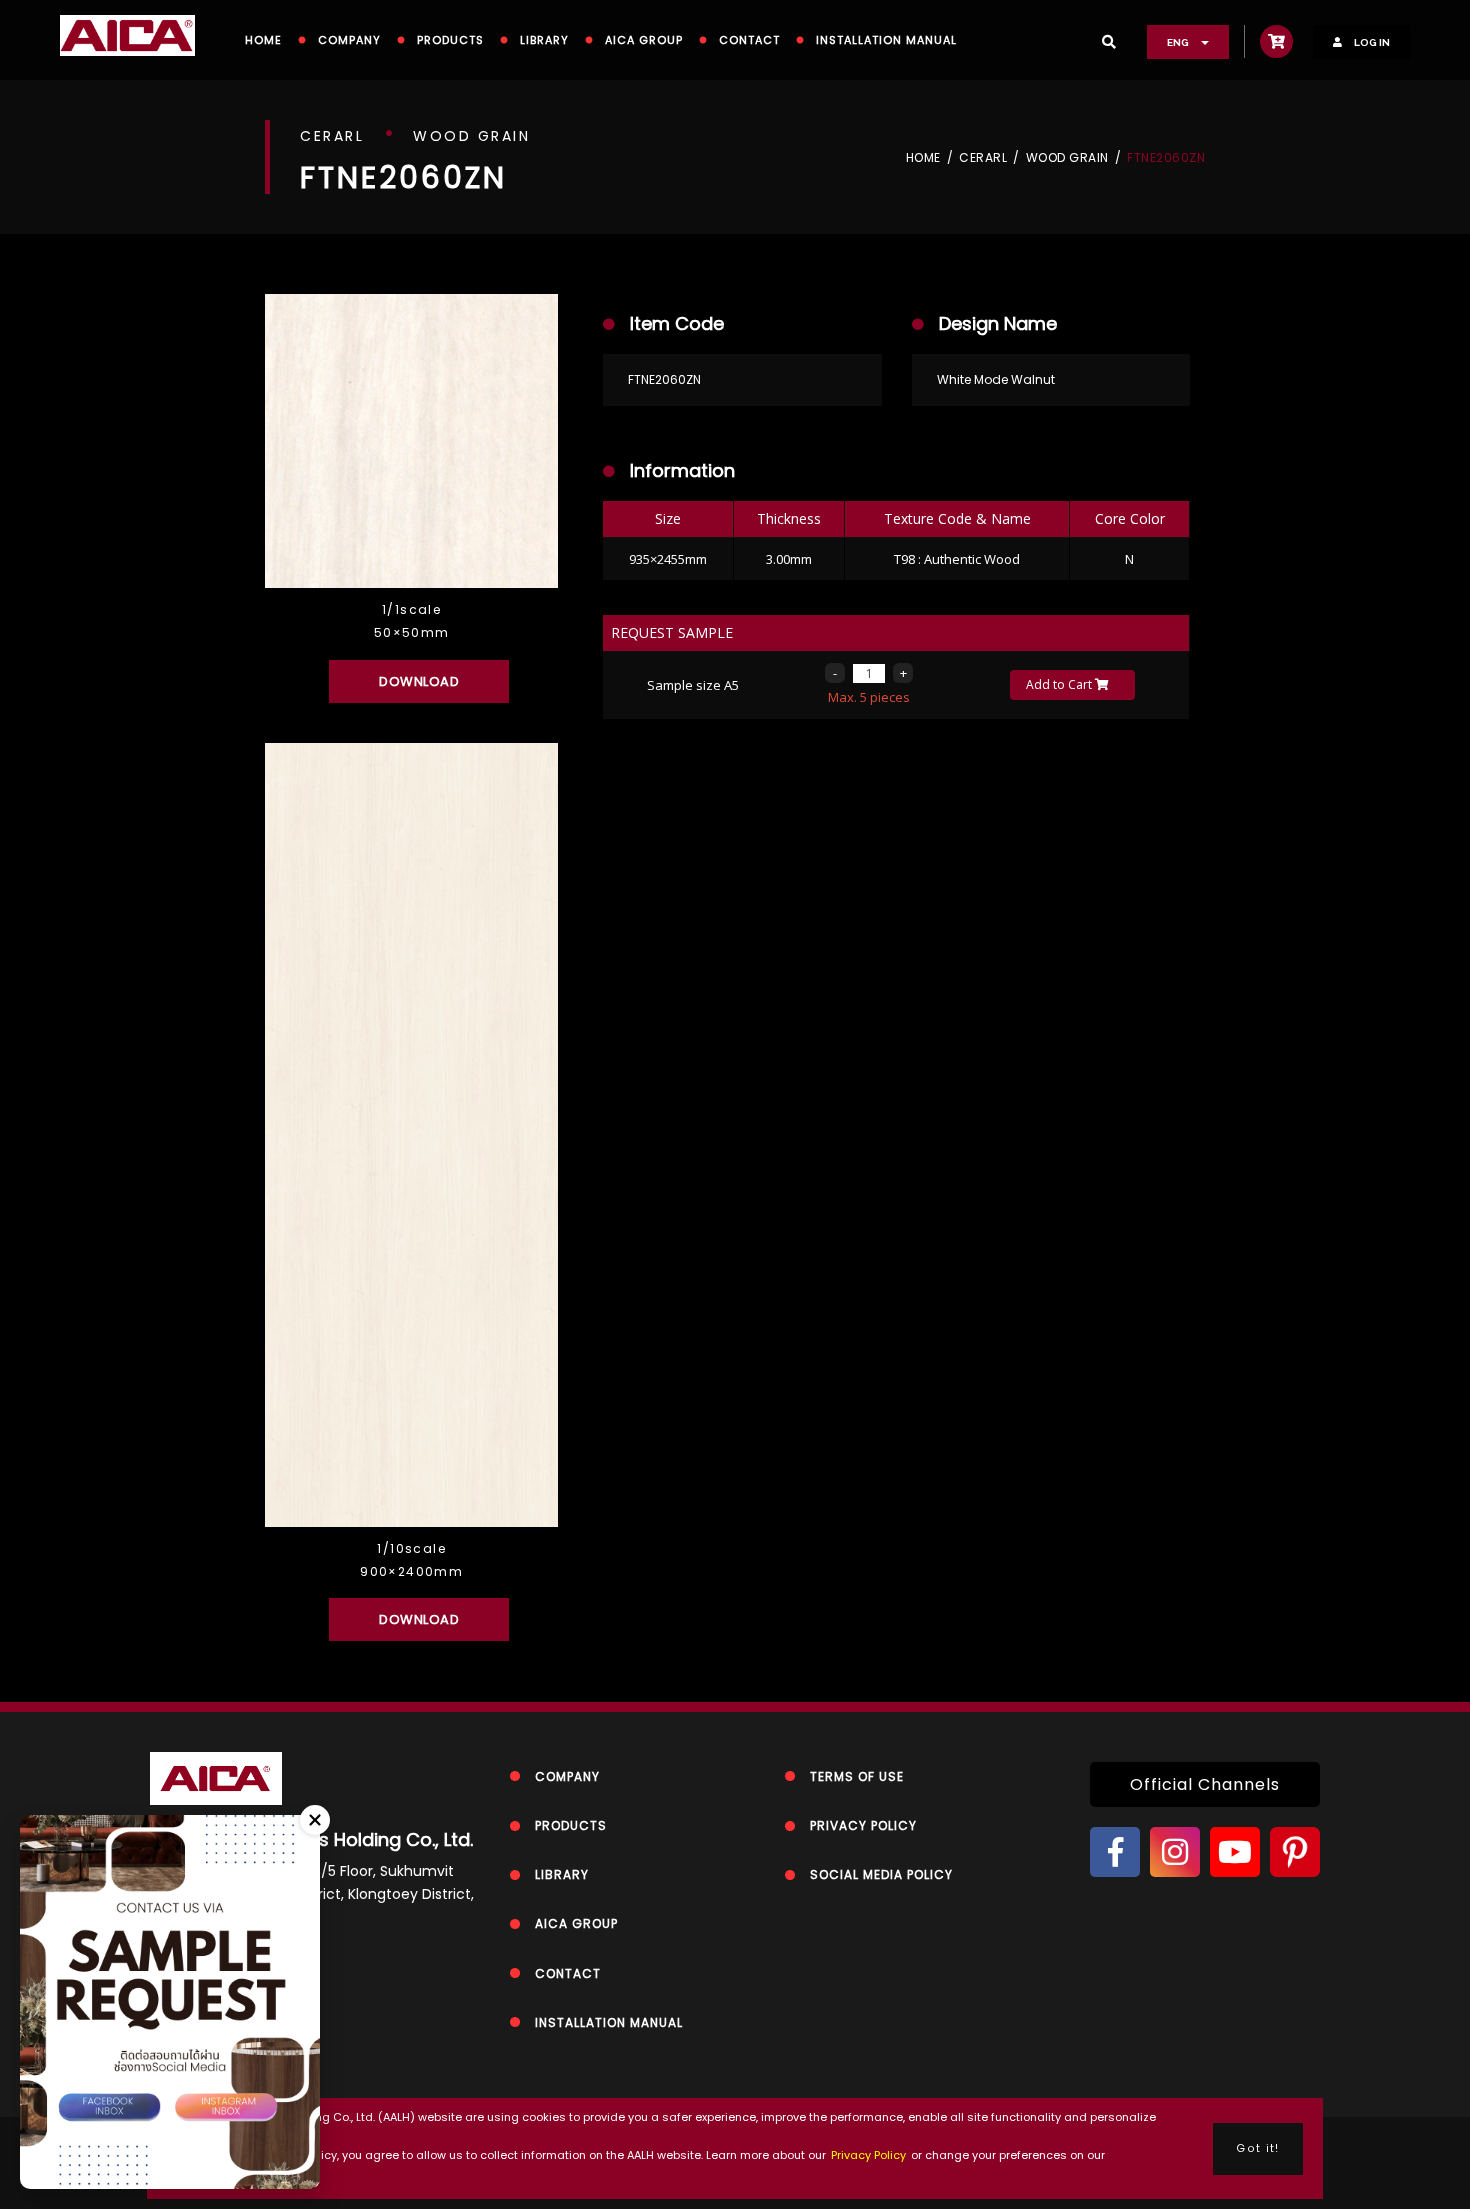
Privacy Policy (868, 2155)
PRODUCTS (450, 40)
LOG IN (1371, 42)
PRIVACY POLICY (863, 1825)
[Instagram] (1175, 1852)
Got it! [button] (1257, 2148)
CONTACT (749, 40)
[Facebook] (1115, 1852)
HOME (263, 40)
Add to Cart (1060, 684)
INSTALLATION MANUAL (886, 40)
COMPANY (349, 40)
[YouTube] (1235, 1852)
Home (923, 158)
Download (419, 681)
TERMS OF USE (857, 1776)
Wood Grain (1067, 158)
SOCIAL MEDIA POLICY (881, 1874)
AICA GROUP (644, 40)
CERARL (983, 158)
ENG (1179, 42)
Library (544, 40)
